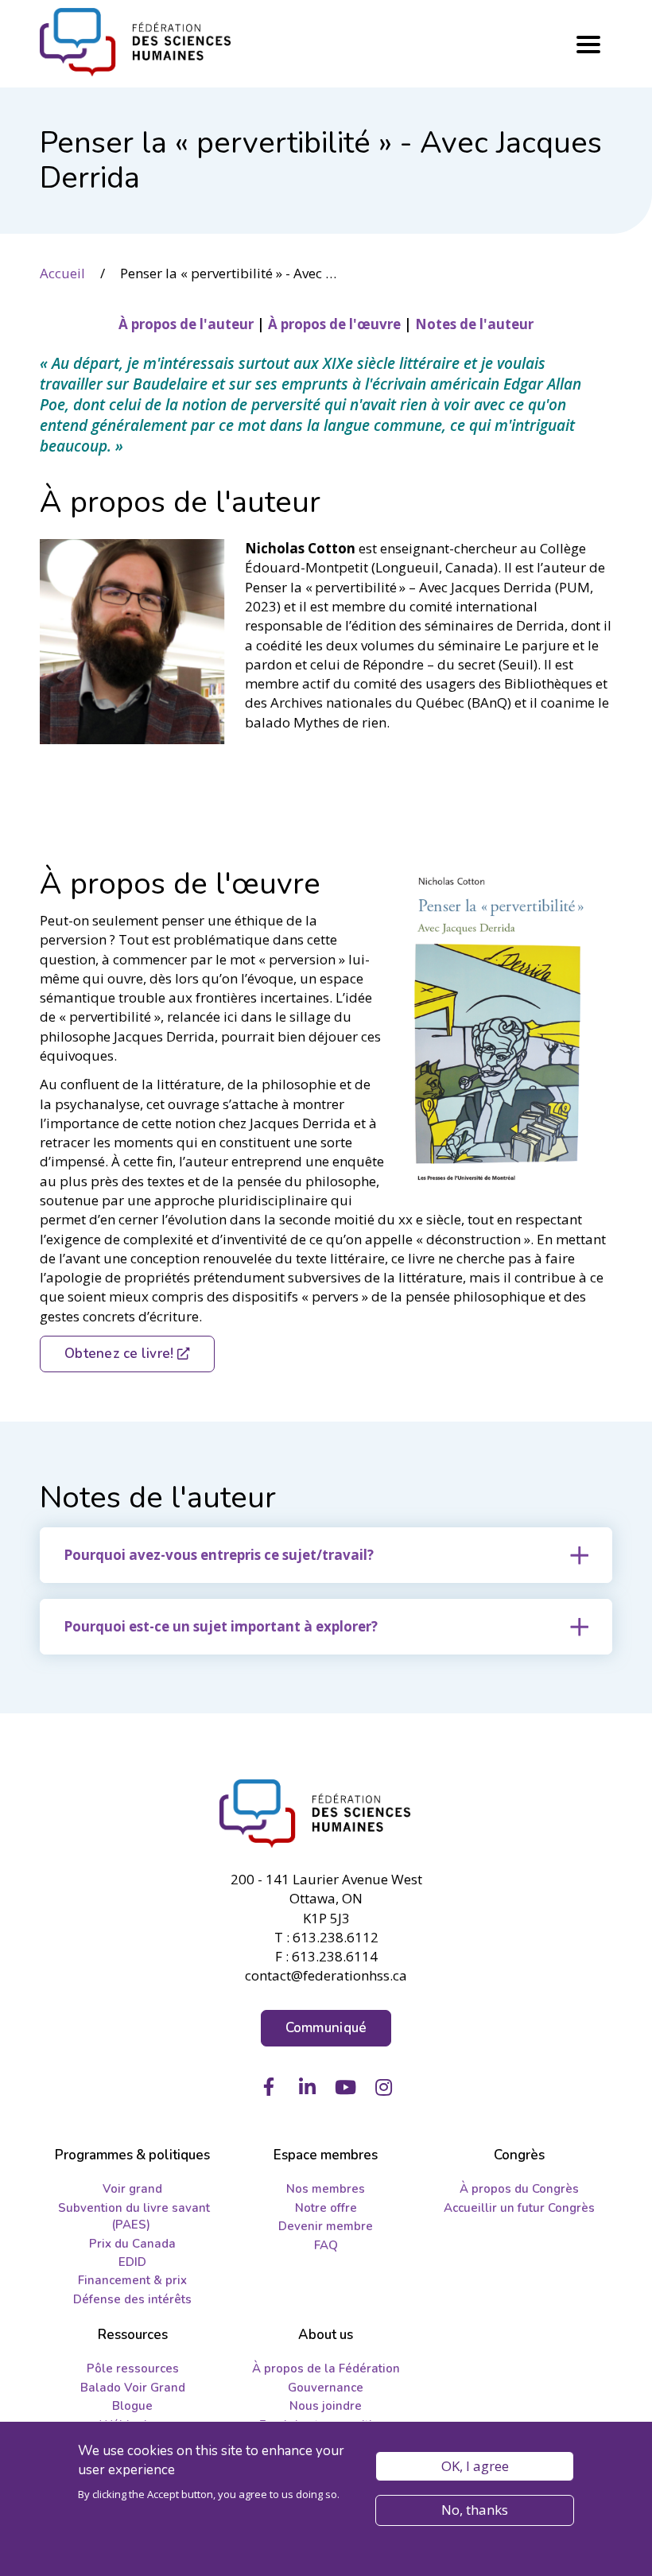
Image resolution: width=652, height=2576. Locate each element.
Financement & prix (132, 2280)
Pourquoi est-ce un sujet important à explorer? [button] (221, 1626)
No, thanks (475, 2510)
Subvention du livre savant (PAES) (134, 2216)
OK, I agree (475, 2466)
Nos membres (326, 2189)
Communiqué (326, 2028)
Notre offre (326, 2208)
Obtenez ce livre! (119, 1354)
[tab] (326, 1555)
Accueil (62, 273)
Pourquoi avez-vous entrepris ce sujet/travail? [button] (219, 1555)
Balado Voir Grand (133, 2388)
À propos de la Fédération (326, 2368)
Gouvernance (326, 2388)
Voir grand (132, 2189)
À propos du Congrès (519, 2189)
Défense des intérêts (132, 2299)
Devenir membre (326, 2226)
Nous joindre (326, 2406)
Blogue (132, 2406)
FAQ (326, 2245)
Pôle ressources (133, 2368)
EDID (132, 2262)
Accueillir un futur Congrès (519, 2208)
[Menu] (588, 45)
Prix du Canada (132, 2244)
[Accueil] (326, 1814)
